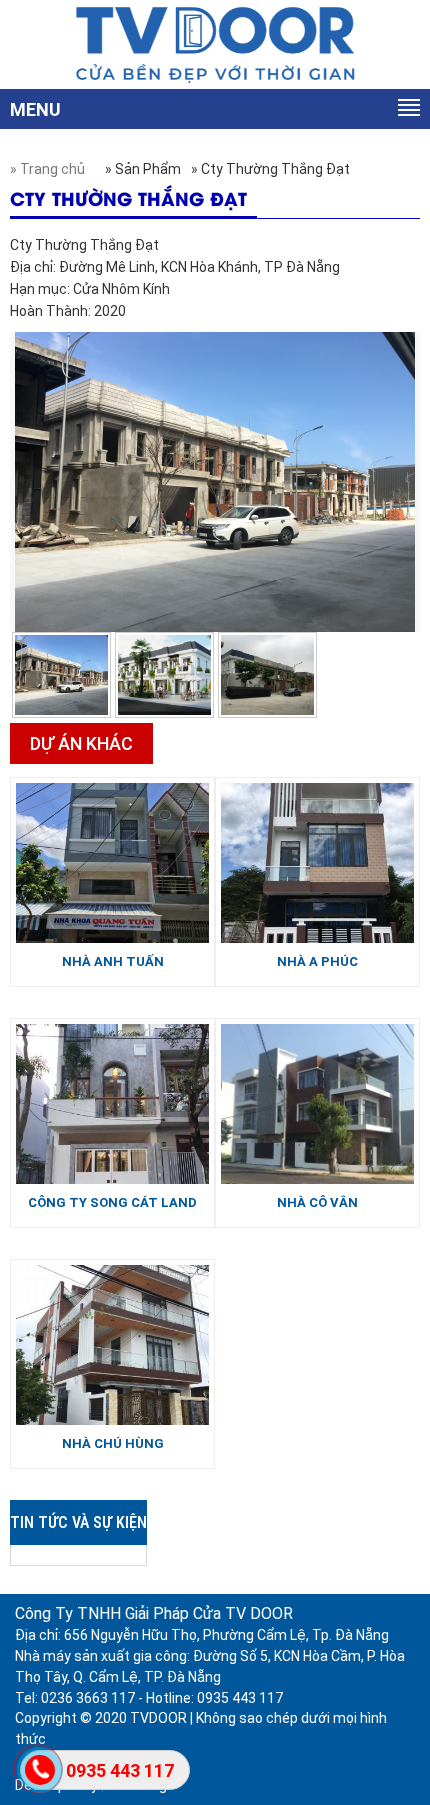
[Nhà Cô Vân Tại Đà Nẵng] (317, 1103)
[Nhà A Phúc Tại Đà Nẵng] (317, 862)
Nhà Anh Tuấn (113, 961)
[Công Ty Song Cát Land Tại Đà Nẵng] (112, 1103)
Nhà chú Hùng (113, 1443)
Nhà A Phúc (317, 961)
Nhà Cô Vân (317, 1202)
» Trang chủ (47, 169)
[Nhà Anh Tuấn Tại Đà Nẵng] (112, 862)
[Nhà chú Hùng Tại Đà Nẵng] (112, 1344)
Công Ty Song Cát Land (112, 1202)
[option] (61, 675)
